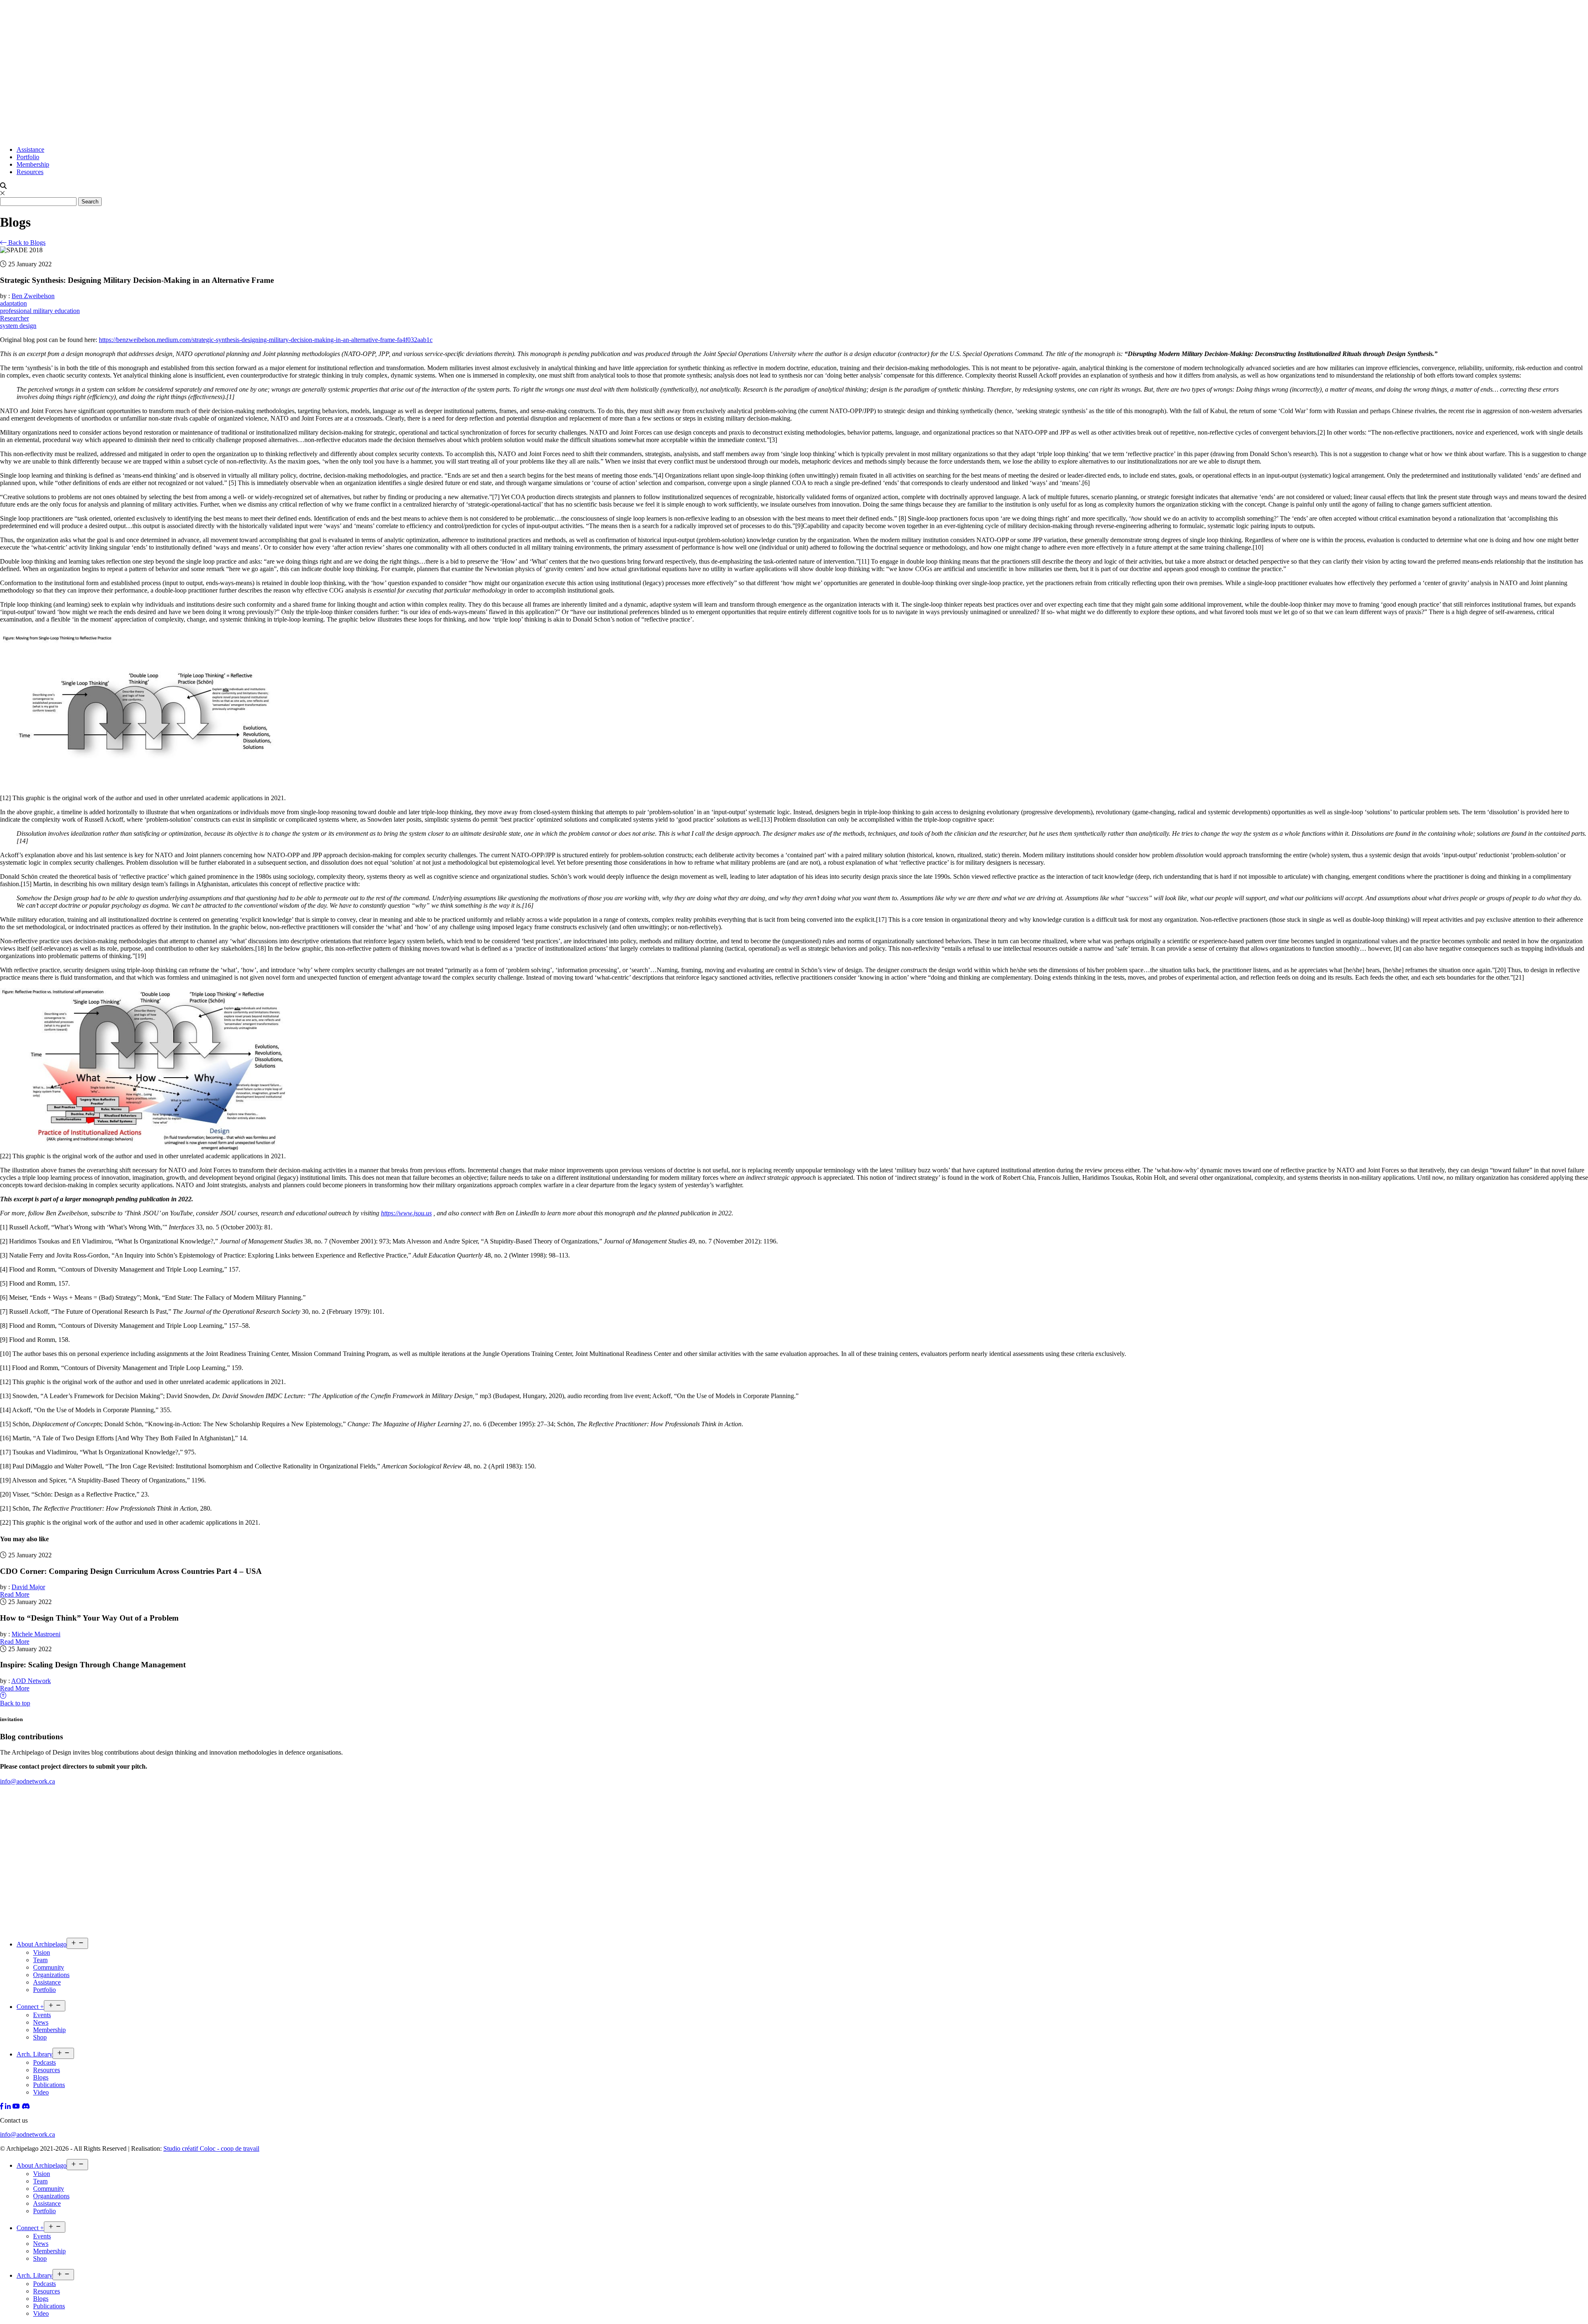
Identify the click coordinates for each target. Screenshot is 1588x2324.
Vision (42, 1952)
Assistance (30, 149)
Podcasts (44, 2062)
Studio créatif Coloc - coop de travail (211, 2148)
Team (40, 1960)
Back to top (15, 1703)
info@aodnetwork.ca (28, 1781)
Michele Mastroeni (36, 1634)
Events (42, 2015)
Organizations (51, 1975)
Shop (40, 2037)
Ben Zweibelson (33, 296)
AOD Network (31, 1681)
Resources (30, 172)
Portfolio (28, 157)
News (41, 2022)
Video (41, 2092)
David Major (28, 1587)
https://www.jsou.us (406, 1213)
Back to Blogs (26, 243)
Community (49, 1967)
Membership (33, 164)
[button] (794, 712)
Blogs (41, 2077)
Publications (49, 2085)
